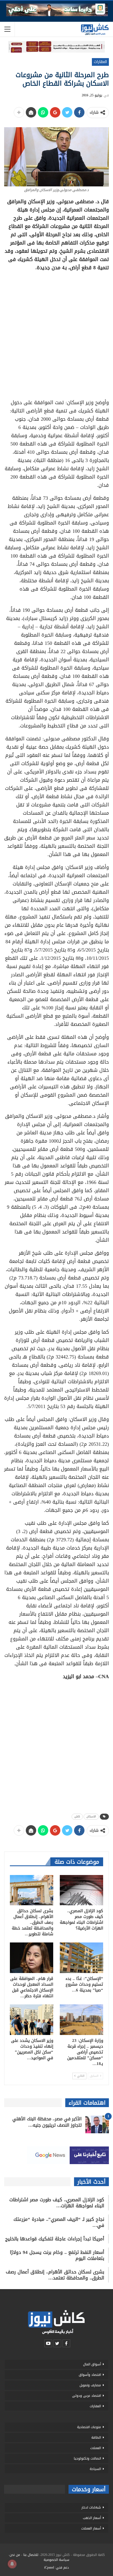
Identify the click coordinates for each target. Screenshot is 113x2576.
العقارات (100, 62)
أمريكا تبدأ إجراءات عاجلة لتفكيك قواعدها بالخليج (55, 2239)
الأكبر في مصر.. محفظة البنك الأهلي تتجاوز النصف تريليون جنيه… (47, 2122)
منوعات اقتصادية (89, 2427)
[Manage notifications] (12, 2564)
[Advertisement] (56, 333)
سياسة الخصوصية (56, 2560)
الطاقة (96, 2438)
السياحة (95, 2469)
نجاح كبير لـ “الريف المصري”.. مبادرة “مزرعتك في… (59, 2222)
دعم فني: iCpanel (56, 2567)
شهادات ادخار (91, 2507)
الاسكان (91, 1816)
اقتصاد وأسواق (90, 2375)
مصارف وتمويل (90, 2385)
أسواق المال (92, 2364)
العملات (96, 2448)
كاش (77, 1816)
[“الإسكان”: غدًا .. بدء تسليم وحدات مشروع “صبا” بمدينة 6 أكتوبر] (81, 1958)
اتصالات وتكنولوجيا (87, 2458)
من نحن (15, 2555)
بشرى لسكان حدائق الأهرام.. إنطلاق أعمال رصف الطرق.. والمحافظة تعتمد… (55, 2275)
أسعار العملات (91, 2528)
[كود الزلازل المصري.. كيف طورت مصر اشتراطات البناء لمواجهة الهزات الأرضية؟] (81, 1890)
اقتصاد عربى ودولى (87, 2396)
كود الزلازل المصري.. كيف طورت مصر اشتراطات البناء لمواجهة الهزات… (57, 2203)
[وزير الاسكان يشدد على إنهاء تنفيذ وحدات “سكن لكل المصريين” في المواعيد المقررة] (32, 2020)
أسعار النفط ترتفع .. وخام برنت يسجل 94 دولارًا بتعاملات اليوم (57, 2255)
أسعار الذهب (92, 2518)
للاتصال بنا (31, 2555)
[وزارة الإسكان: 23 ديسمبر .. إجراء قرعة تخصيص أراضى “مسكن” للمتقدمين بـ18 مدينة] (81, 2020)
